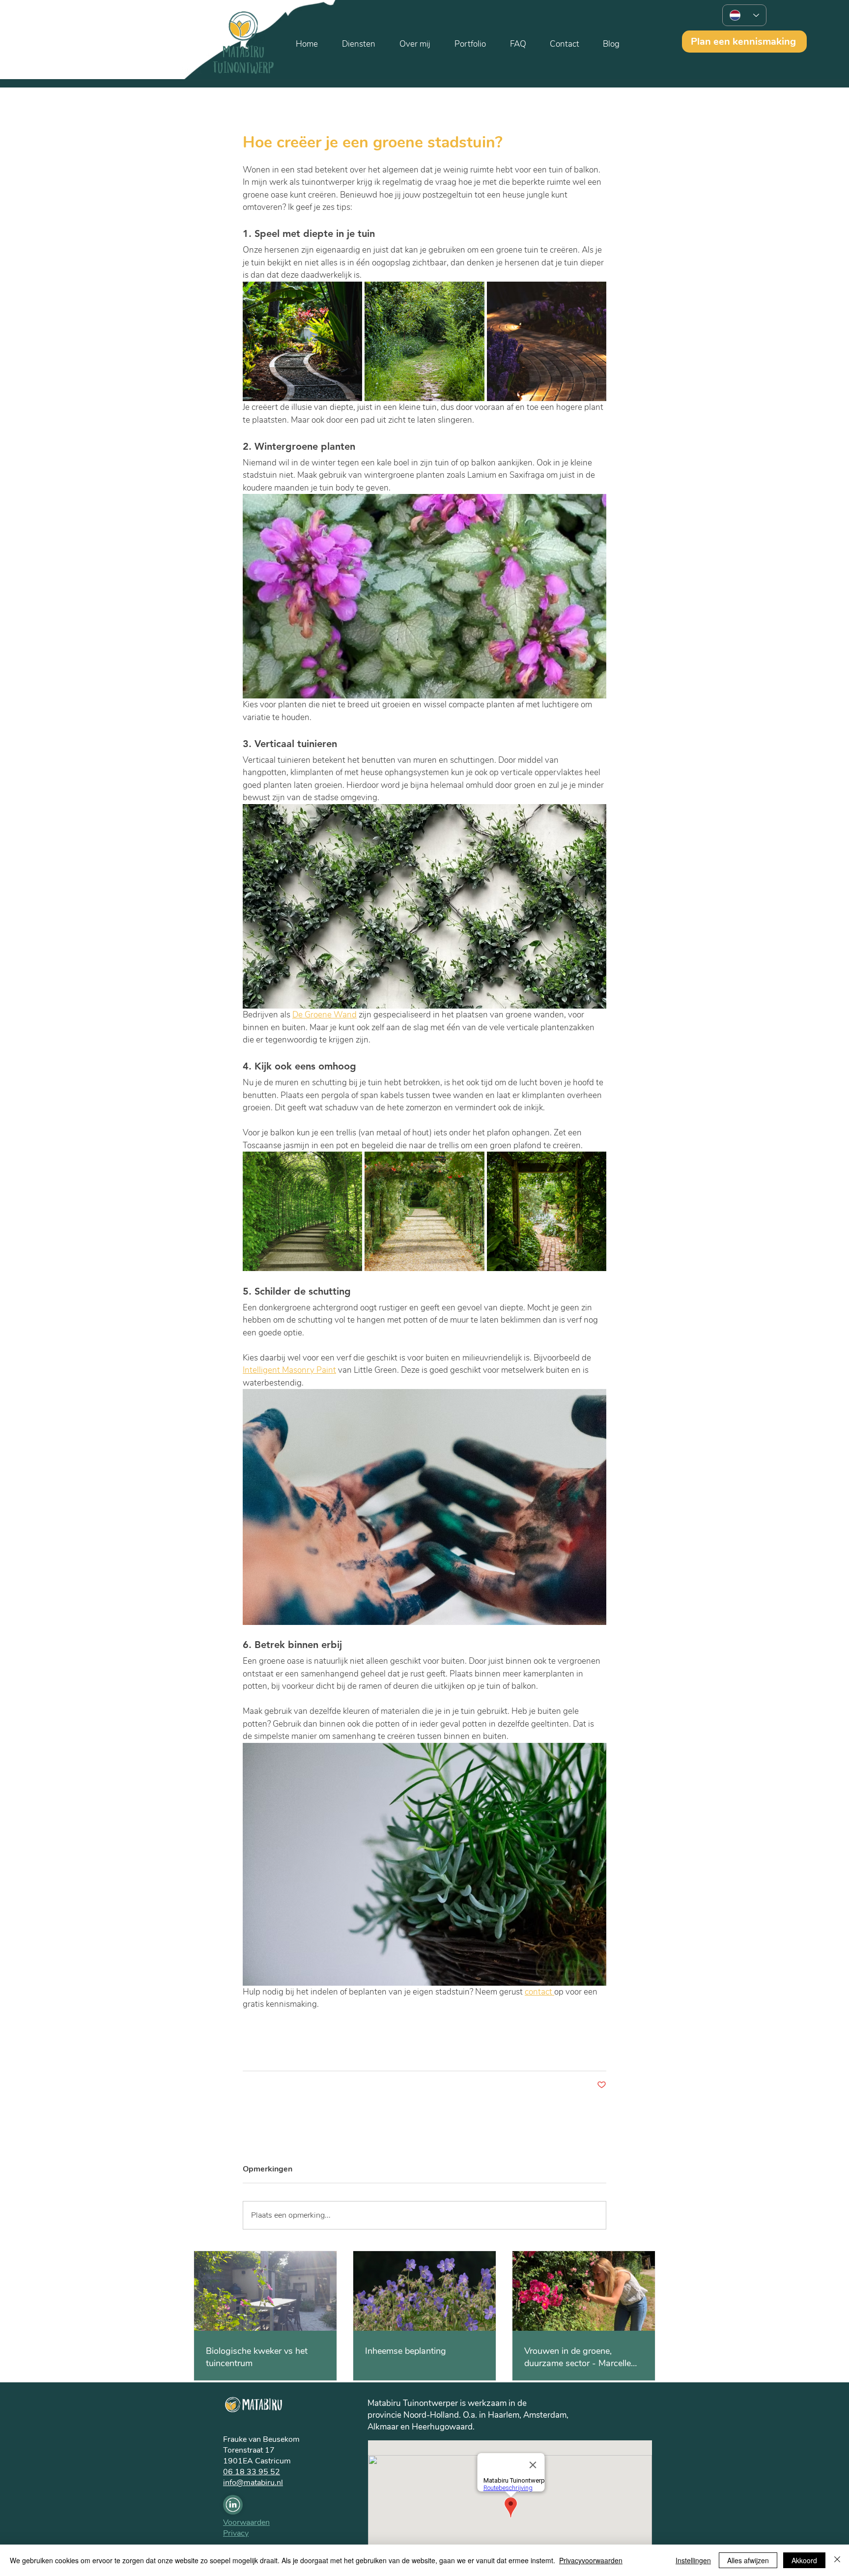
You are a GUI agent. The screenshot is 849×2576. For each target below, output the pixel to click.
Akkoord (804, 2560)
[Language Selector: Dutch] (744, 15)
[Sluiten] (837, 2560)
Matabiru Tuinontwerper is (418, 2403)
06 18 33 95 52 (252, 2472)
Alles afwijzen (748, 2560)
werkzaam (487, 2403)
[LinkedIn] (233, 2505)
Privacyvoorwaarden (591, 2560)
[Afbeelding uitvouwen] (302, 341)
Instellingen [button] (693, 2560)
